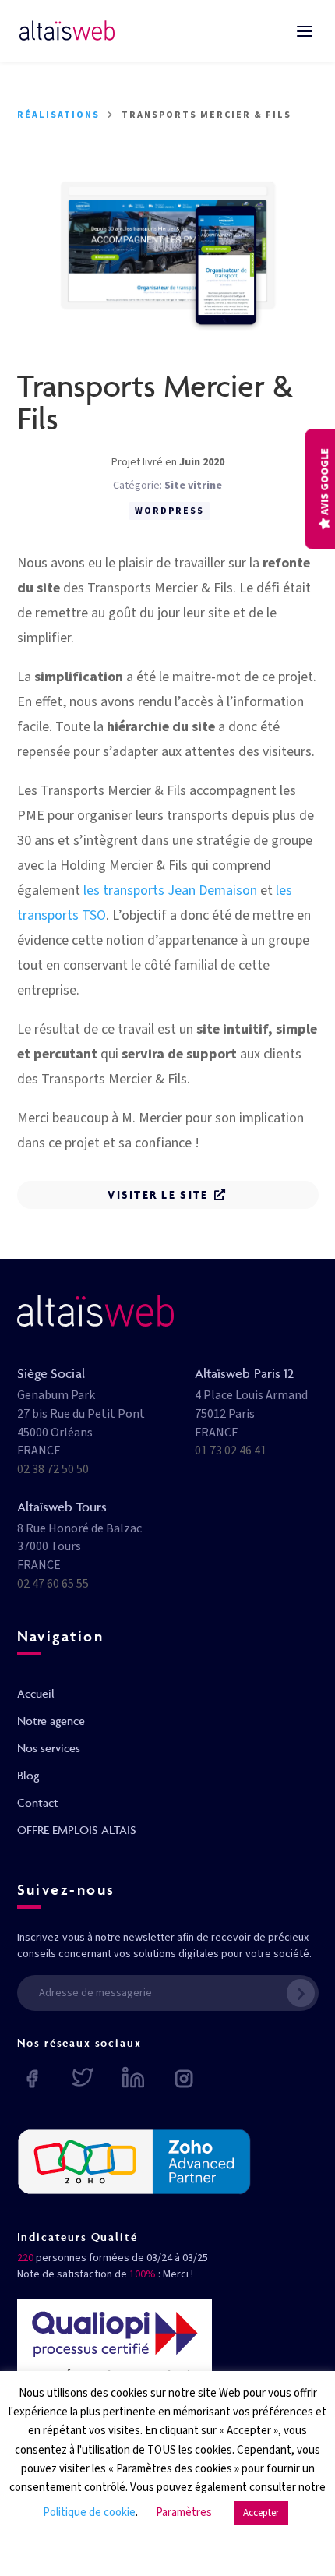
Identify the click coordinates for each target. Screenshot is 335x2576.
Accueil (36, 1693)
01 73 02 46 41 (231, 1451)
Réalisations (58, 115)
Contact (38, 1802)
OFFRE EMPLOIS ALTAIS (77, 1830)
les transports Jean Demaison (170, 890)
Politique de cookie (89, 2512)
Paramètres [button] (184, 2512)
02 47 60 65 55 (53, 1584)
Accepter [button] (261, 2513)
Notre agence (51, 1721)
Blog (28, 1775)
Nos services (49, 1748)
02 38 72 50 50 (53, 1469)
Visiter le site (158, 1194)
